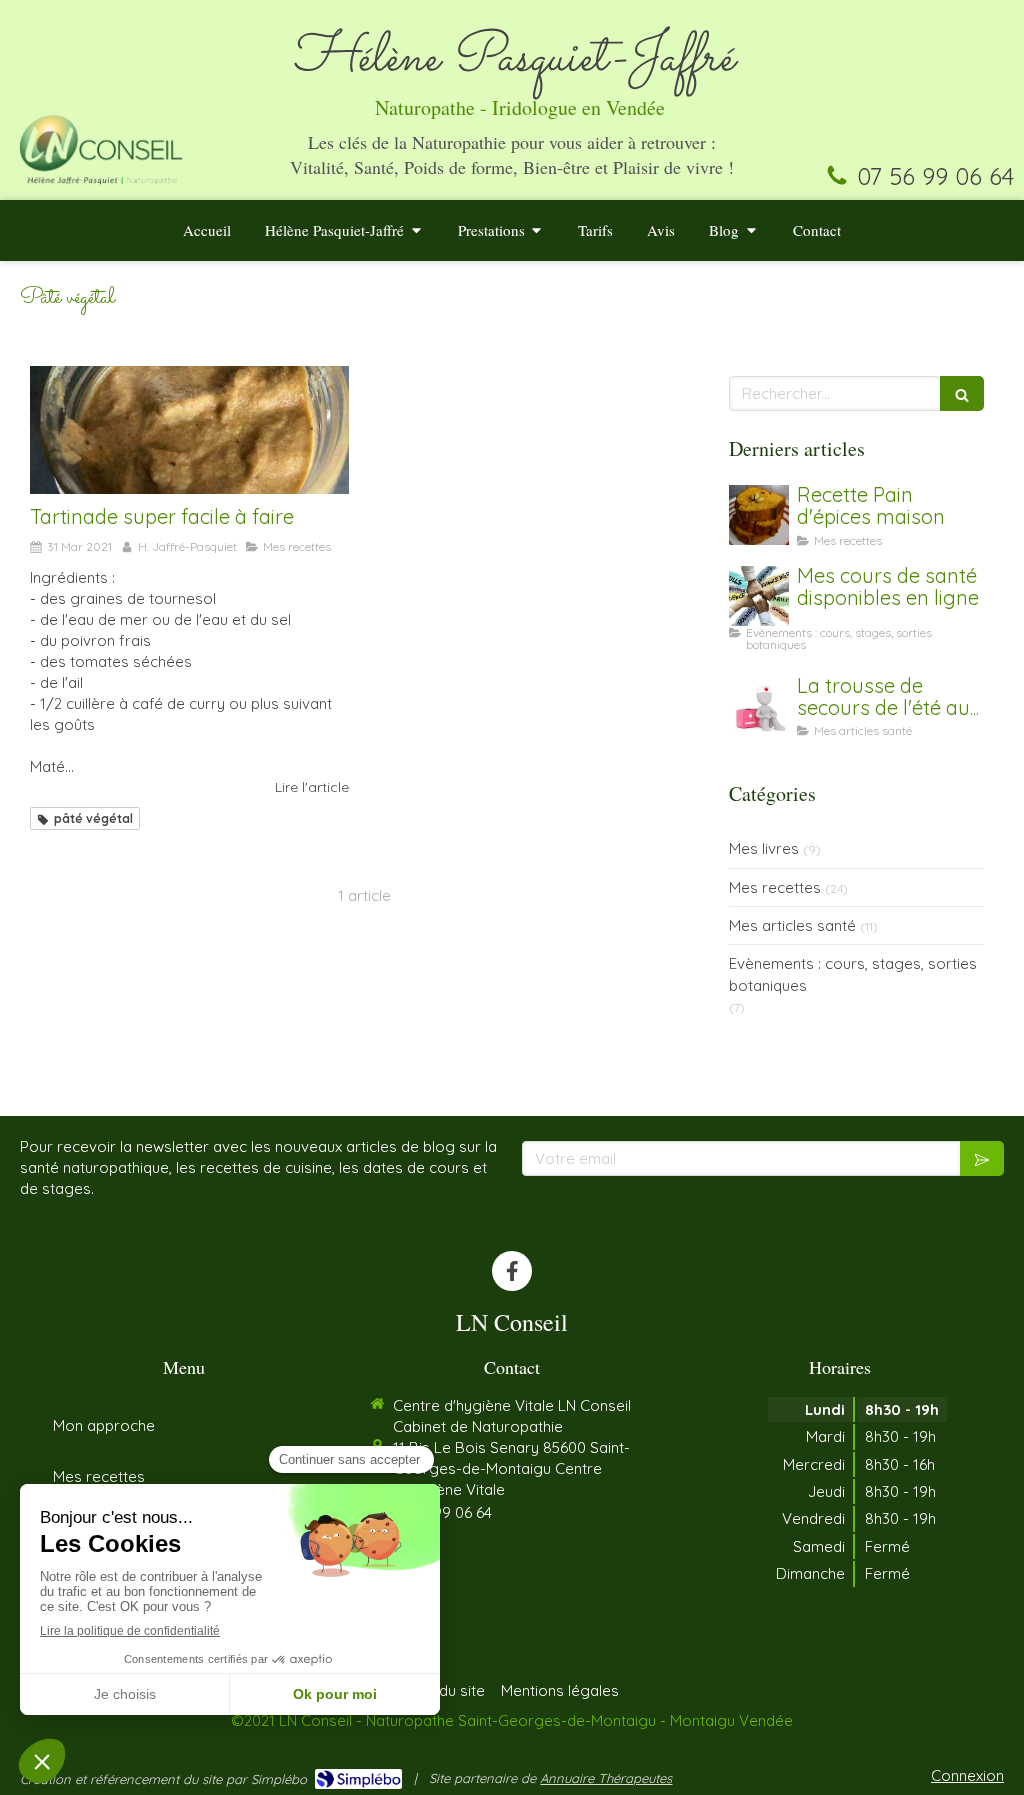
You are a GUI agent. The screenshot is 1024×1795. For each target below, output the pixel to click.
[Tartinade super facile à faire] (189, 430)
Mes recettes (775, 887)
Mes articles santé (792, 925)
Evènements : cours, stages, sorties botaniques (853, 974)
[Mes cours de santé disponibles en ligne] (759, 596)
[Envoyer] (982, 1158)
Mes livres (764, 848)
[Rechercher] (962, 393)
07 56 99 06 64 (935, 176)
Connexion (967, 1775)
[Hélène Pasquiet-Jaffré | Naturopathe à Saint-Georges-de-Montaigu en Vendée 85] (101, 148)
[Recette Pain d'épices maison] (759, 515)
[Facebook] (512, 1271)
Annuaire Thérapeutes (606, 1778)
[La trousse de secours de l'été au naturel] (759, 706)
